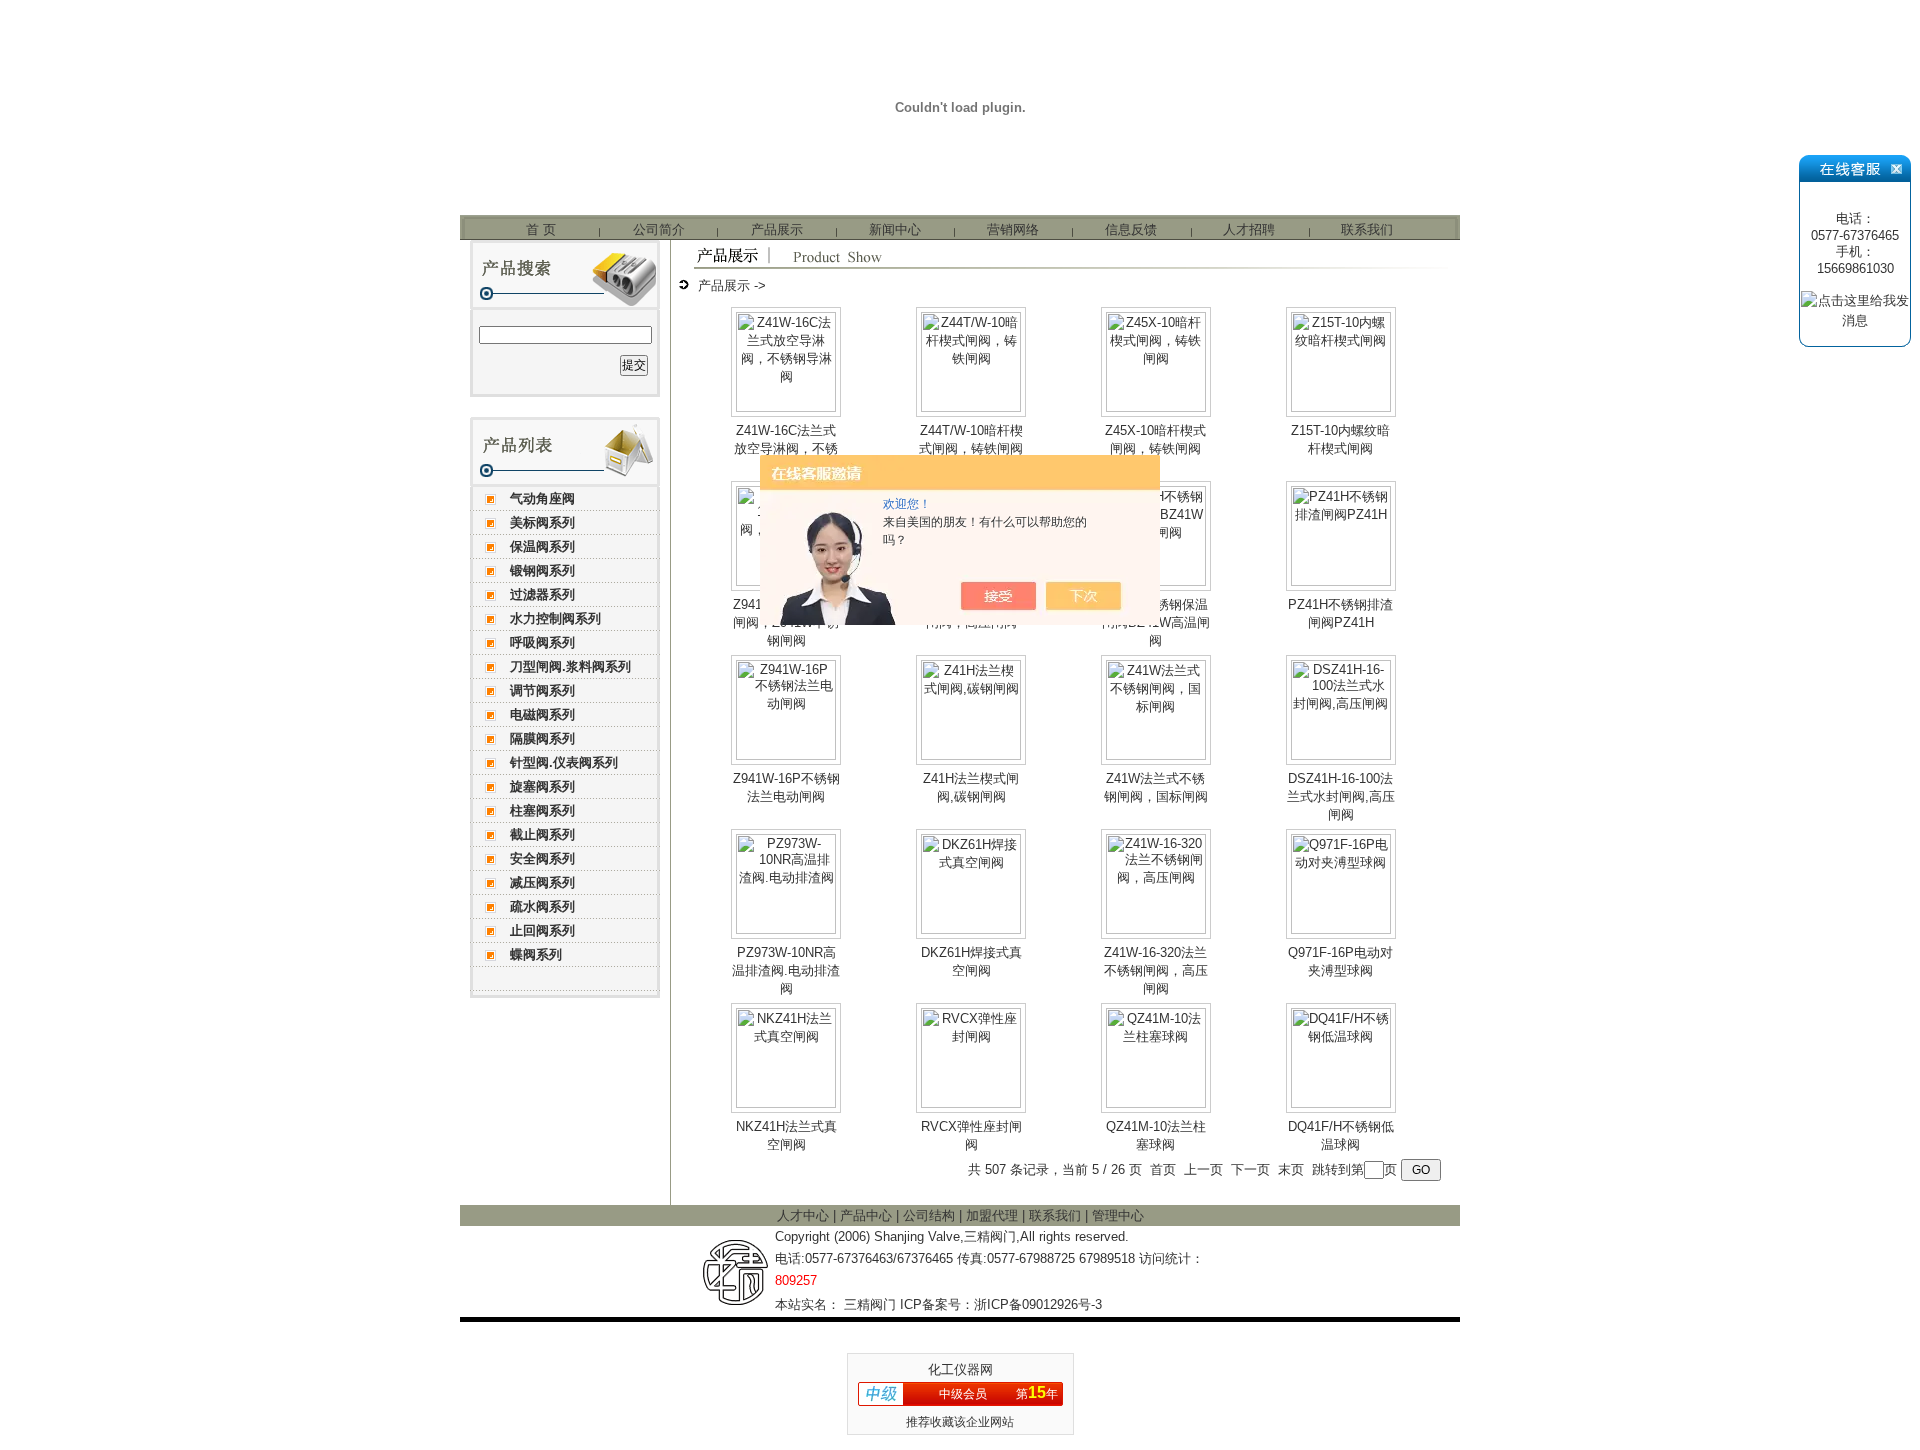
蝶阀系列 (536, 954)
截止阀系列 (542, 834)
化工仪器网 (960, 1369)
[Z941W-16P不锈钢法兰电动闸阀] (786, 755)
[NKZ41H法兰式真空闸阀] (786, 1103)
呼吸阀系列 (542, 642)
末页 (1291, 1169)
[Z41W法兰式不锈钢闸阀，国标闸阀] (1156, 755)
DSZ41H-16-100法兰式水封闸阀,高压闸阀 (1341, 796)
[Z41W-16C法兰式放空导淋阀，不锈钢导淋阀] (786, 407)
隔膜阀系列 (542, 738)
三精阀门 (870, 1304)
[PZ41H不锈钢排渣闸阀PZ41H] (1341, 581)
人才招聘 (1249, 229)
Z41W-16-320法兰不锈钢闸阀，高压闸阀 (1156, 970)
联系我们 (1367, 229)
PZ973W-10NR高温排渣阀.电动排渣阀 (786, 970)
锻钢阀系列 (542, 570)
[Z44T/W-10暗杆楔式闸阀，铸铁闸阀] (971, 407)
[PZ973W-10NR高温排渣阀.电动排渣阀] (786, 929)
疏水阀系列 (542, 906)
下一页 (1250, 1169)
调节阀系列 (542, 690)
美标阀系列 (542, 522)
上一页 (1203, 1169)
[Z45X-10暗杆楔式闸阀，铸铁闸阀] (1156, 407)
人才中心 (805, 1215)
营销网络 (1013, 229)
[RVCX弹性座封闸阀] (971, 1103)
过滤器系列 (542, 594)
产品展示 (777, 229)
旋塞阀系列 (542, 786)
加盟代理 (994, 1215)
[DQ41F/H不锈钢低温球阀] (1341, 1103)
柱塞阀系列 (542, 810)
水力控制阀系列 (555, 618)
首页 (1163, 1169)
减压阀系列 (542, 882)
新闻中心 (895, 229)
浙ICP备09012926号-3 (1038, 1304)
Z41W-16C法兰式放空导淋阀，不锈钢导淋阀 (786, 448)
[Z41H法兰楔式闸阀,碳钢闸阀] (971, 755)
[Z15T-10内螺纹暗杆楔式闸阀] (1341, 407)
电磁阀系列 (542, 714)
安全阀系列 (542, 858)
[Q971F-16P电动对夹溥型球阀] (1341, 929)
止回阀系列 (542, 930)
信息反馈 (1131, 229)
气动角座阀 (542, 498)
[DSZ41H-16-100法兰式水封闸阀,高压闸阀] (1341, 755)
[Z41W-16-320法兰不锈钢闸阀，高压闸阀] (1156, 929)
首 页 (541, 229)
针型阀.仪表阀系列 (564, 762)
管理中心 (1118, 1215)
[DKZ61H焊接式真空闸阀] (971, 929)
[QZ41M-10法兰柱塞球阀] (1156, 1103)
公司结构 (931, 1215)
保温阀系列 (542, 546)
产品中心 (868, 1215)
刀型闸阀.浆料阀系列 (570, 666)
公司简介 (659, 229)
